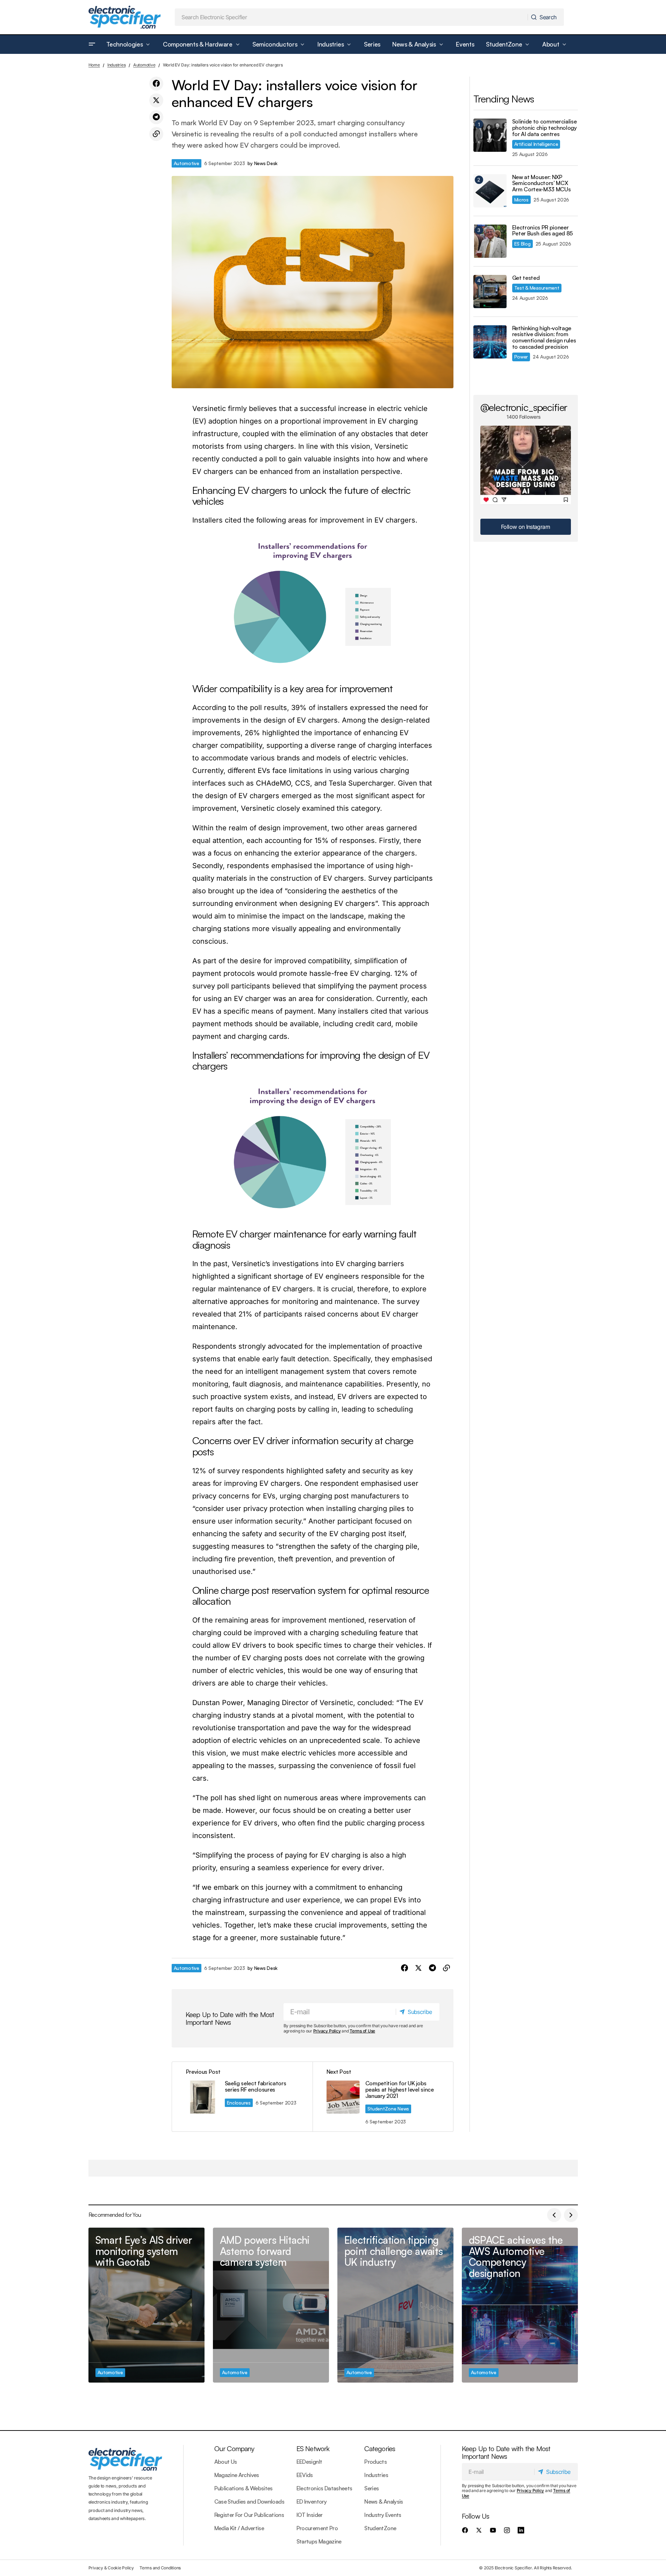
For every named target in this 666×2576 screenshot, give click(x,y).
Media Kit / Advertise (239, 2528)
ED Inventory (311, 2502)
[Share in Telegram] (156, 117)
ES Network (313, 2449)
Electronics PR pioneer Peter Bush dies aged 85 (543, 231)
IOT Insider (310, 2515)
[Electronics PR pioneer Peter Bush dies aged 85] (490, 241)
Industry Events (383, 2515)
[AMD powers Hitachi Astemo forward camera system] (271, 2305)
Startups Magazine (319, 2541)
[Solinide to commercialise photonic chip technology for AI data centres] (490, 135)
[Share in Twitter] (156, 100)
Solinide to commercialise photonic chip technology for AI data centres (545, 128)
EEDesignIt (309, 2462)
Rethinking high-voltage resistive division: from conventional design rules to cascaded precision (544, 338)
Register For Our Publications (249, 2515)
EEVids (305, 2475)
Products (375, 2462)
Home (94, 65)
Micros (521, 200)
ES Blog (522, 244)
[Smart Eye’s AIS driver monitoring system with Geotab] (146, 2305)
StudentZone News (388, 2109)
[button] (92, 44)
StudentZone (380, 2528)
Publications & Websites (244, 2488)
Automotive (144, 65)
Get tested (526, 278)
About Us (226, 2462)
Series (371, 2488)
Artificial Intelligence (536, 144)
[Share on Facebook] (156, 84)
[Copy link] (156, 134)
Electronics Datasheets (324, 2488)
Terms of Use (362, 2031)
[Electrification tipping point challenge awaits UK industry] (395, 2305)
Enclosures (239, 2103)
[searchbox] (351, 17)
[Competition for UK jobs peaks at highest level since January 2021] (383, 2097)
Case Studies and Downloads (249, 2502)
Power (521, 357)
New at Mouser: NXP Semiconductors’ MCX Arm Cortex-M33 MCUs (542, 183)
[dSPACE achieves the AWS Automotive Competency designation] (520, 2305)
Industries (117, 65)
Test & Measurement (537, 288)
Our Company (234, 2449)
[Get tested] (490, 292)
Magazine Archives (237, 2475)
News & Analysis (384, 2502)
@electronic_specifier (524, 407)
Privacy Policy (327, 2031)
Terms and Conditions (160, 2568)
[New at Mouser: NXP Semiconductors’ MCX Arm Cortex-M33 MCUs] (490, 191)
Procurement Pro (317, 2528)
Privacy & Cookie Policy (111, 2568)
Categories (380, 2449)
